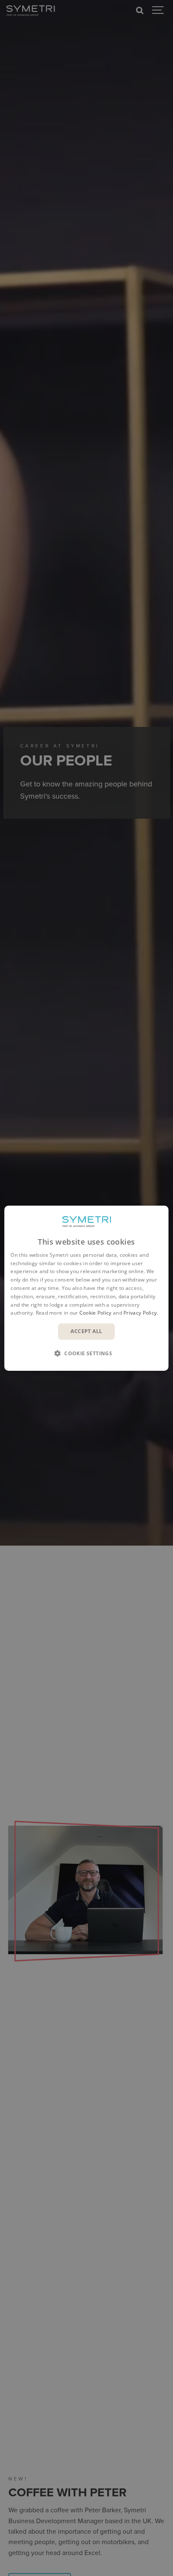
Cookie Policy (96, 1313)
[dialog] (86, 1288)
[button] (86, 1353)
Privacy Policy (140, 1313)
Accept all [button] (86, 1331)
